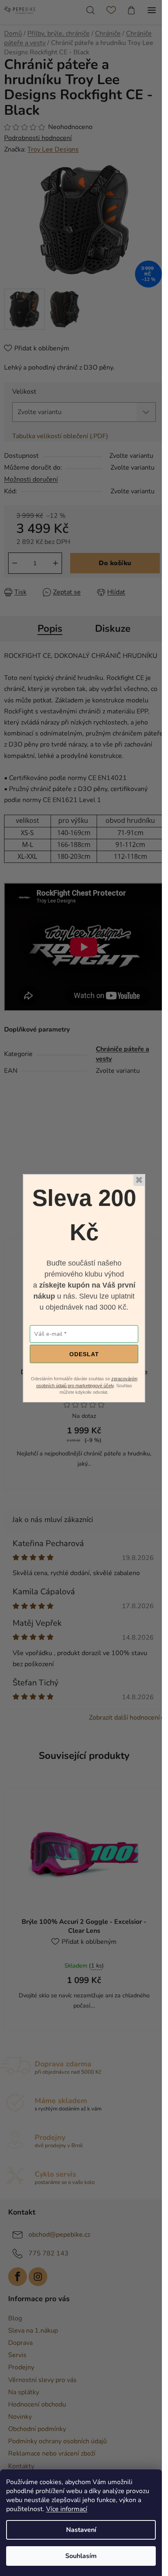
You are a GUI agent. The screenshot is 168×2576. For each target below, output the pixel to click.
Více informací (67, 2509)
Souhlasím (81, 2556)
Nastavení (81, 2530)
